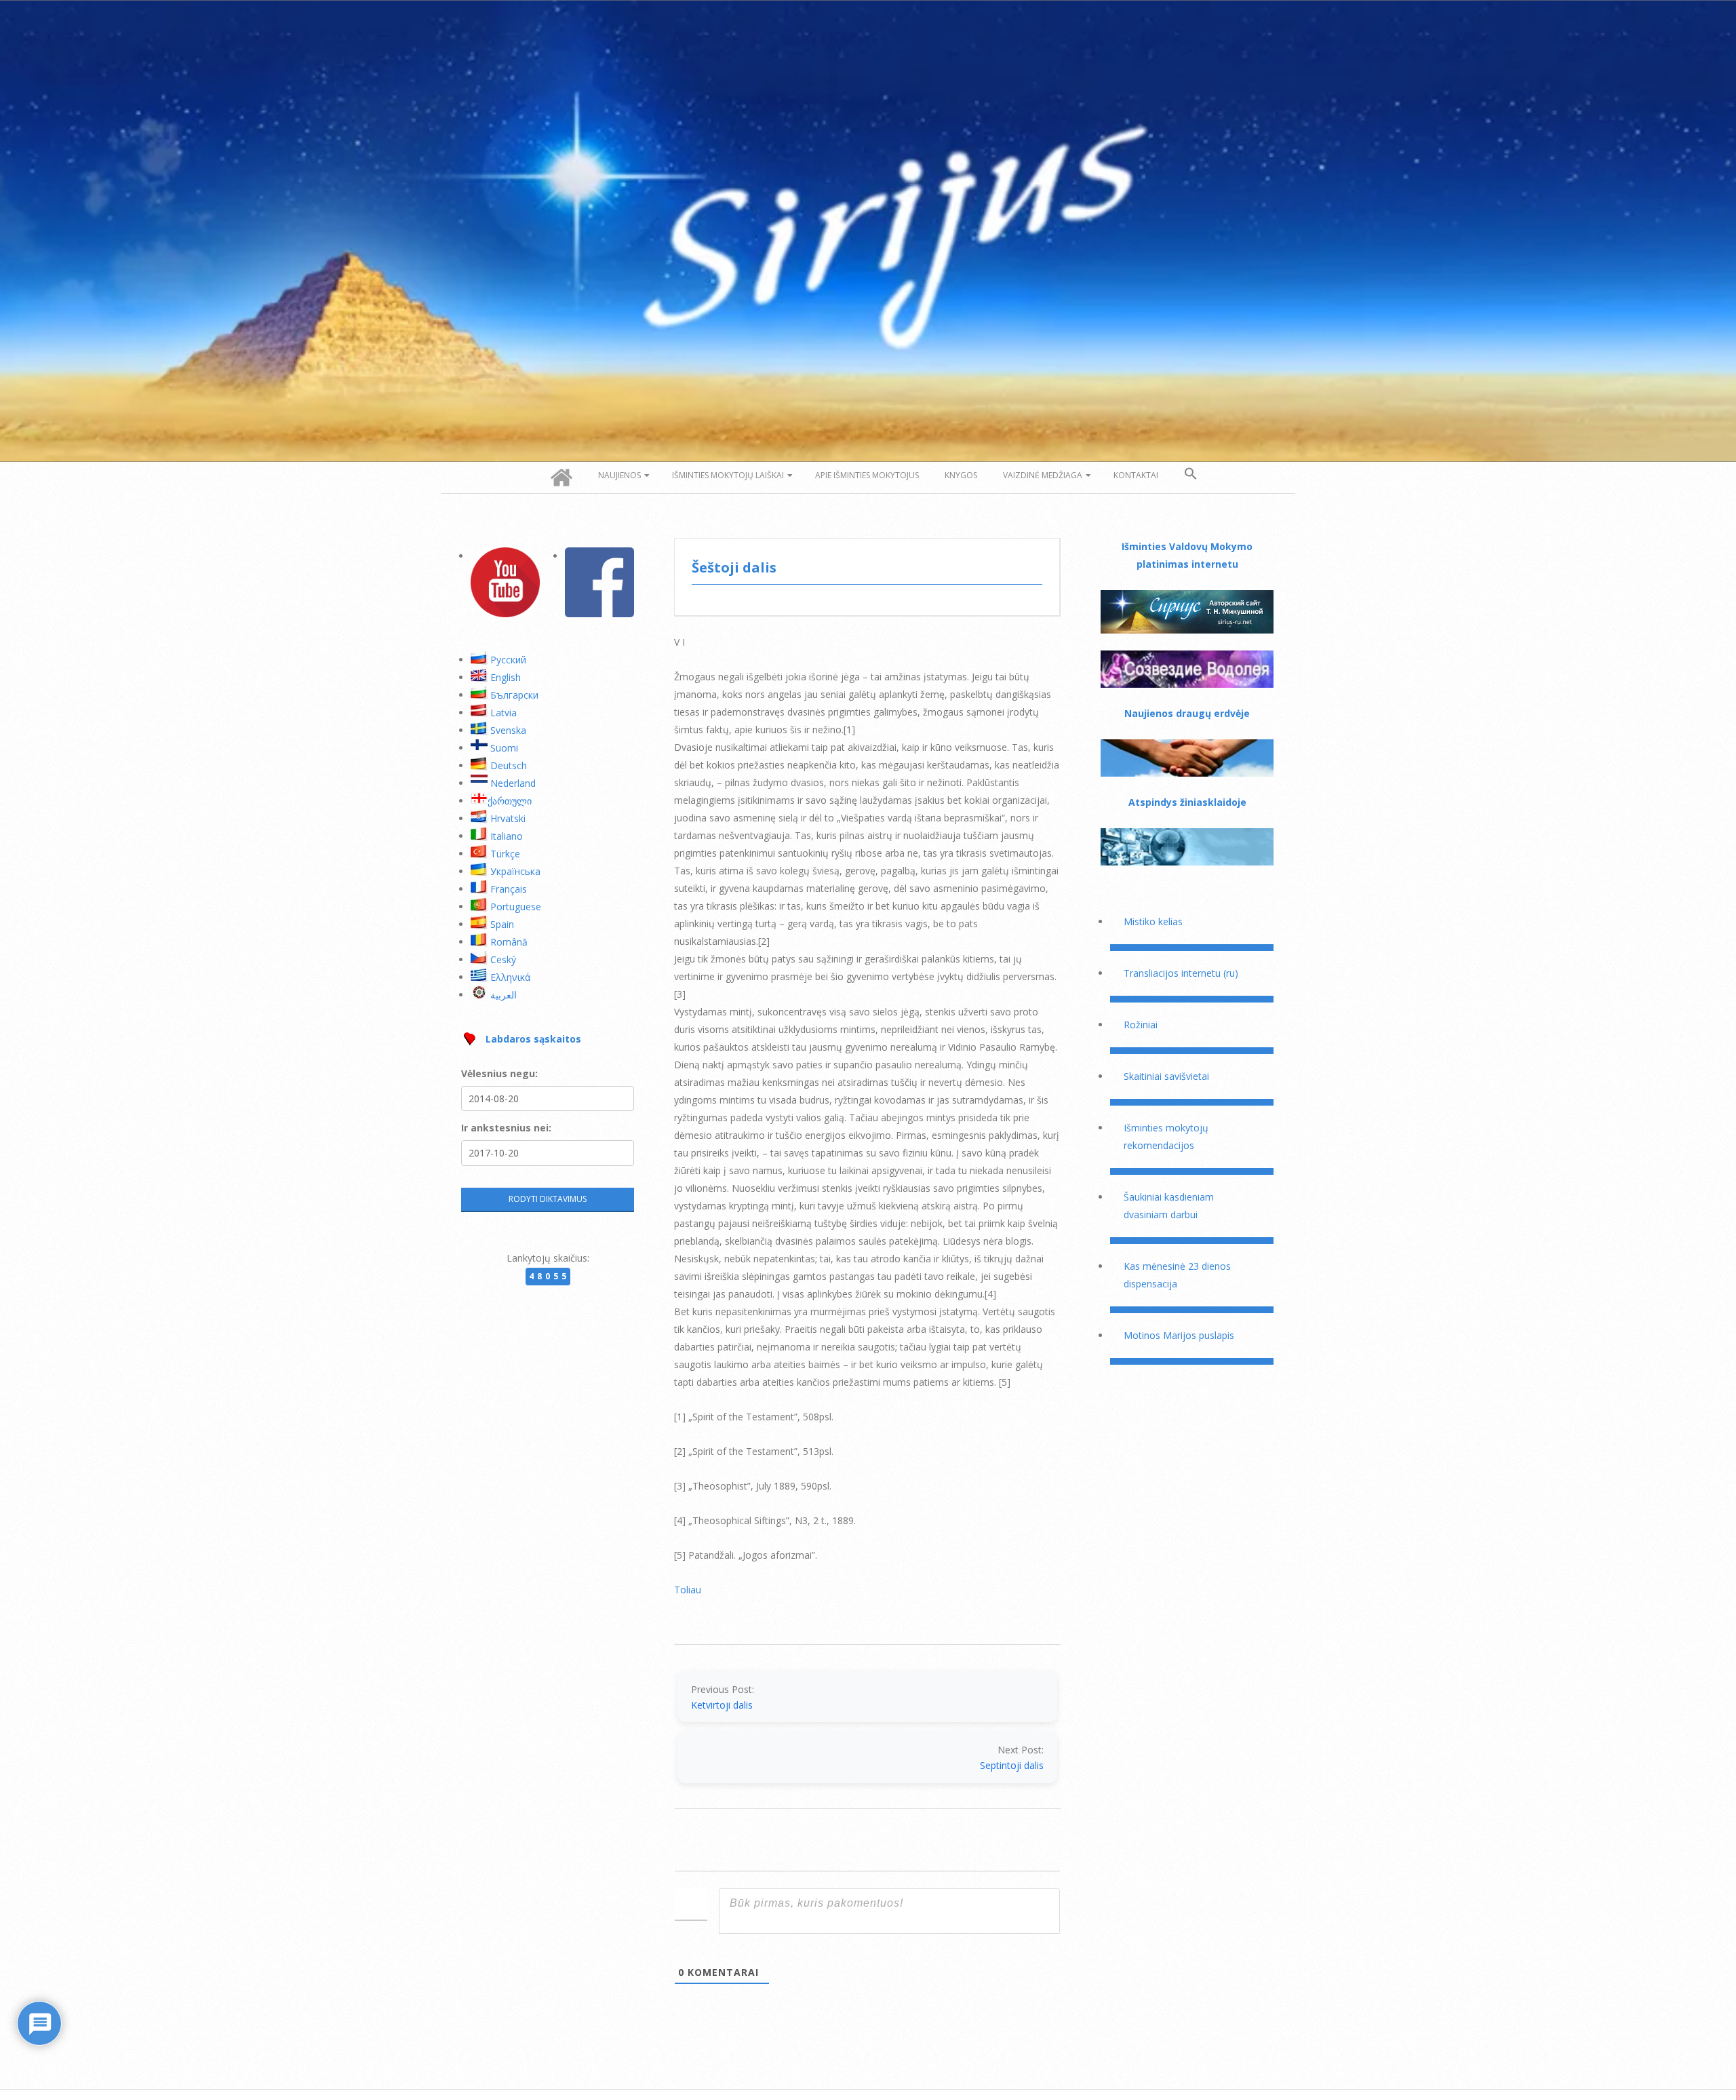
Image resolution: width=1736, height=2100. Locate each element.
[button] (1191, 474)
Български (514, 695)
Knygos (961, 475)
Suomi (504, 748)
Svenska (508, 730)
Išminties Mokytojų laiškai (728, 475)
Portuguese (516, 907)
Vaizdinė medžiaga (1043, 475)
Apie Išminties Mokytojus (867, 475)
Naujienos (619, 475)
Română (509, 942)
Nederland (513, 783)
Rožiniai (1141, 1025)
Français (509, 889)
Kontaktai (1136, 475)
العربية (504, 995)
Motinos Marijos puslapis (1179, 1335)
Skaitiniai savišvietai (1166, 1076)
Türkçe (505, 854)
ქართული (510, 801)
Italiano (507, 836)
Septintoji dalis (1012, 1765)
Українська (515, 871)
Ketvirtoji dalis (722, 1705)
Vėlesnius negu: (499, 1073)
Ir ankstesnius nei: (506, 1128)
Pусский (508, 660)
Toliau (688, 1590)
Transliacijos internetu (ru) (1181, 973)
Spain (502, 924)
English (506, 677)
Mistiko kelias (1153, 921)
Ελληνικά (510, 977)
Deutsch (509, 765)
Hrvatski (508, 818)
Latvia (504, 713)
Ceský (503, 959)
